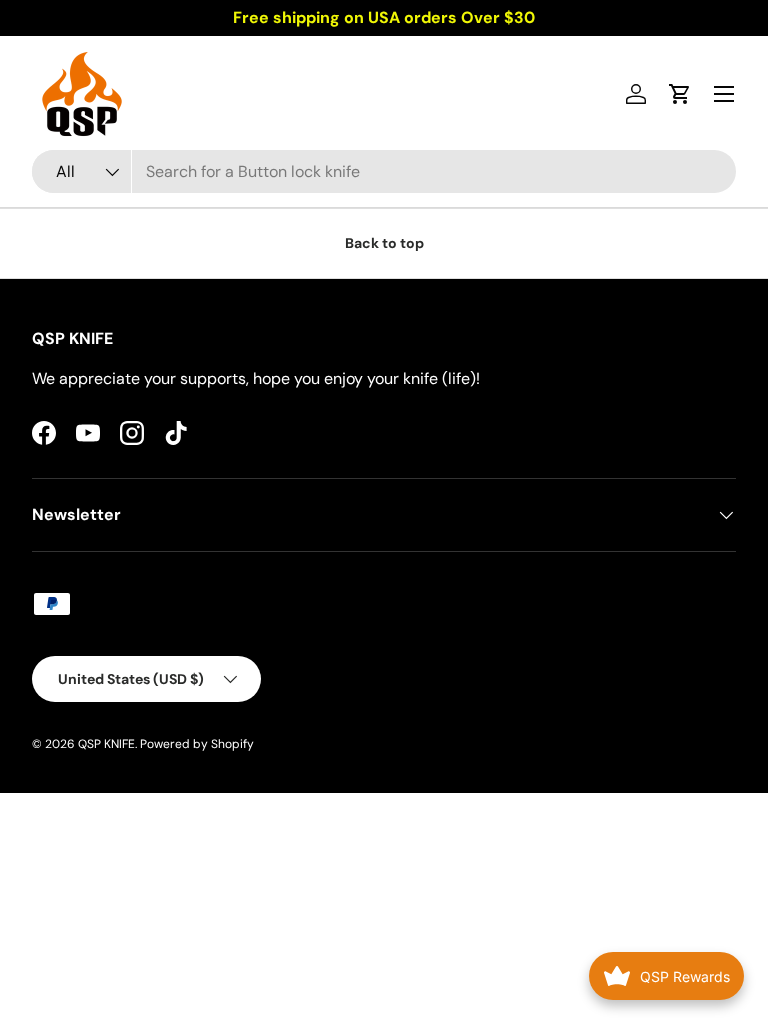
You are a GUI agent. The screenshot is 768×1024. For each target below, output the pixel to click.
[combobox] (384, 171)
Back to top (384, 243)
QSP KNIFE (106, 744)
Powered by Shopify (197, 744)
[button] (680, 94)
